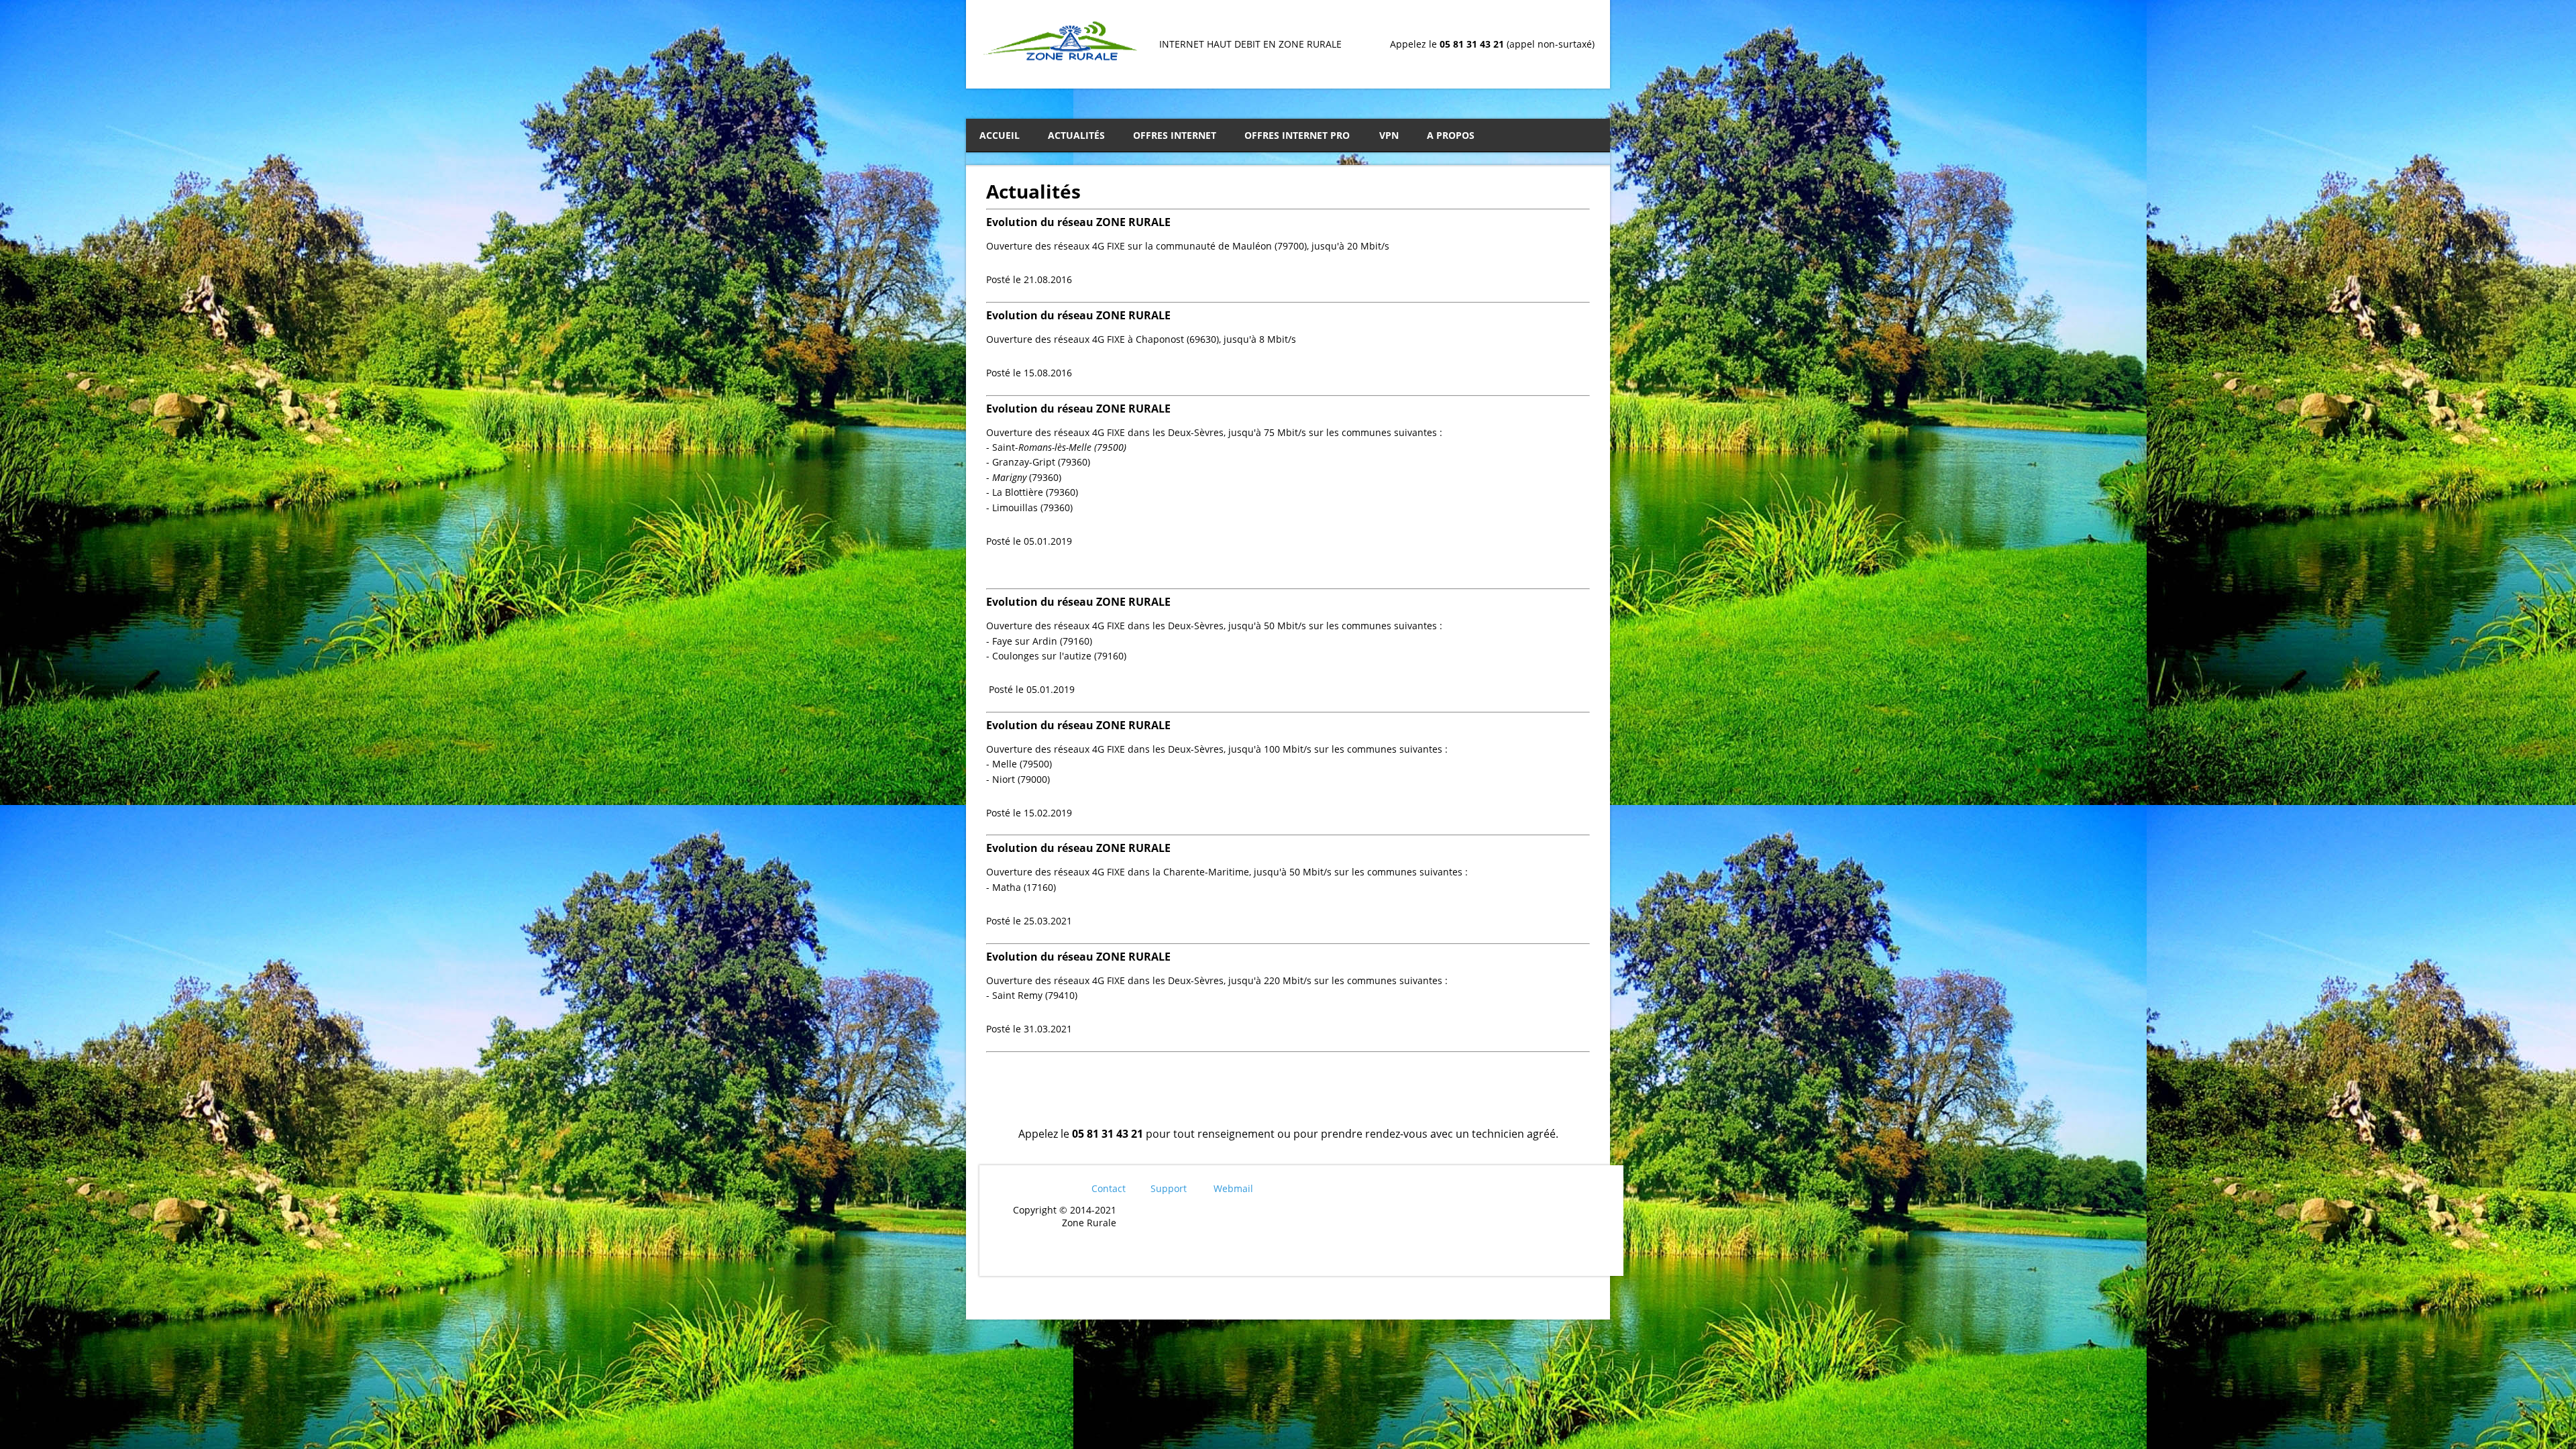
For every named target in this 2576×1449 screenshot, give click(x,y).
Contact (1109, 1188)
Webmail (1233, 1188)
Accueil (1000, 135)
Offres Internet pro (1297, 135)
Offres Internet (1175, 135)
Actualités (1076, 135)
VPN (1389, 135)
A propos (1451, 135)
